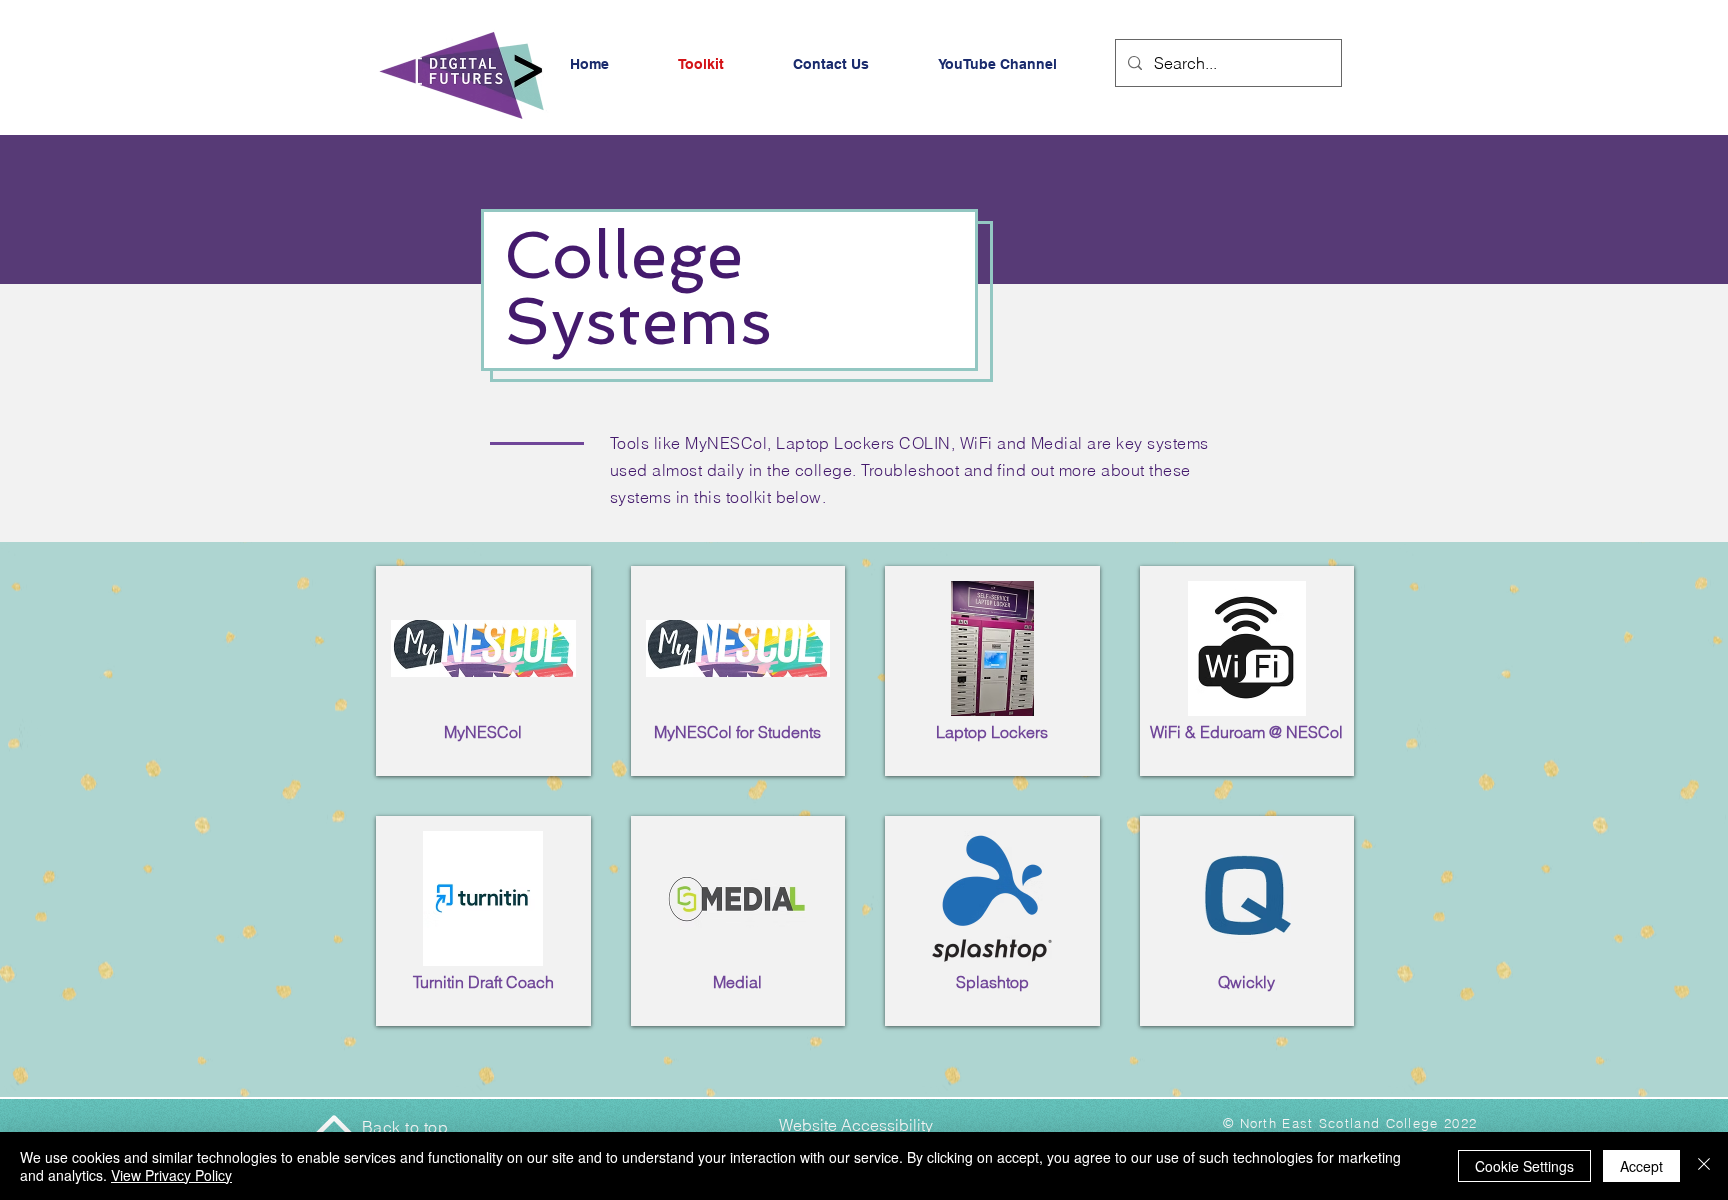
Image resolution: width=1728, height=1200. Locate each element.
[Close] (1704, 1166)
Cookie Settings (1524, 1166)
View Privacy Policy (171, 1175)
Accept (1641, 1166)
